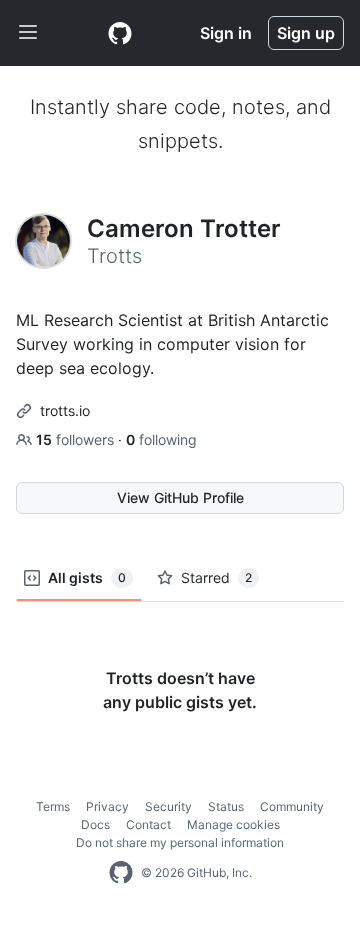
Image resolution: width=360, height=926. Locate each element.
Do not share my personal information (180, 842)
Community (292, 806)
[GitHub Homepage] (121, 873)
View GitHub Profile (180, 497)
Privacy (107, 806)
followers (77, 439)
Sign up (306, 33)
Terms (53, 806)
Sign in (226, 33)
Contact (148, 824)
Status (226, 806)
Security (168, 806)
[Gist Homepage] (120, 33)
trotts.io (65, 410)
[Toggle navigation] (28, 33)
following (161, 439)
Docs (95, 824)
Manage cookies (233, 824)
